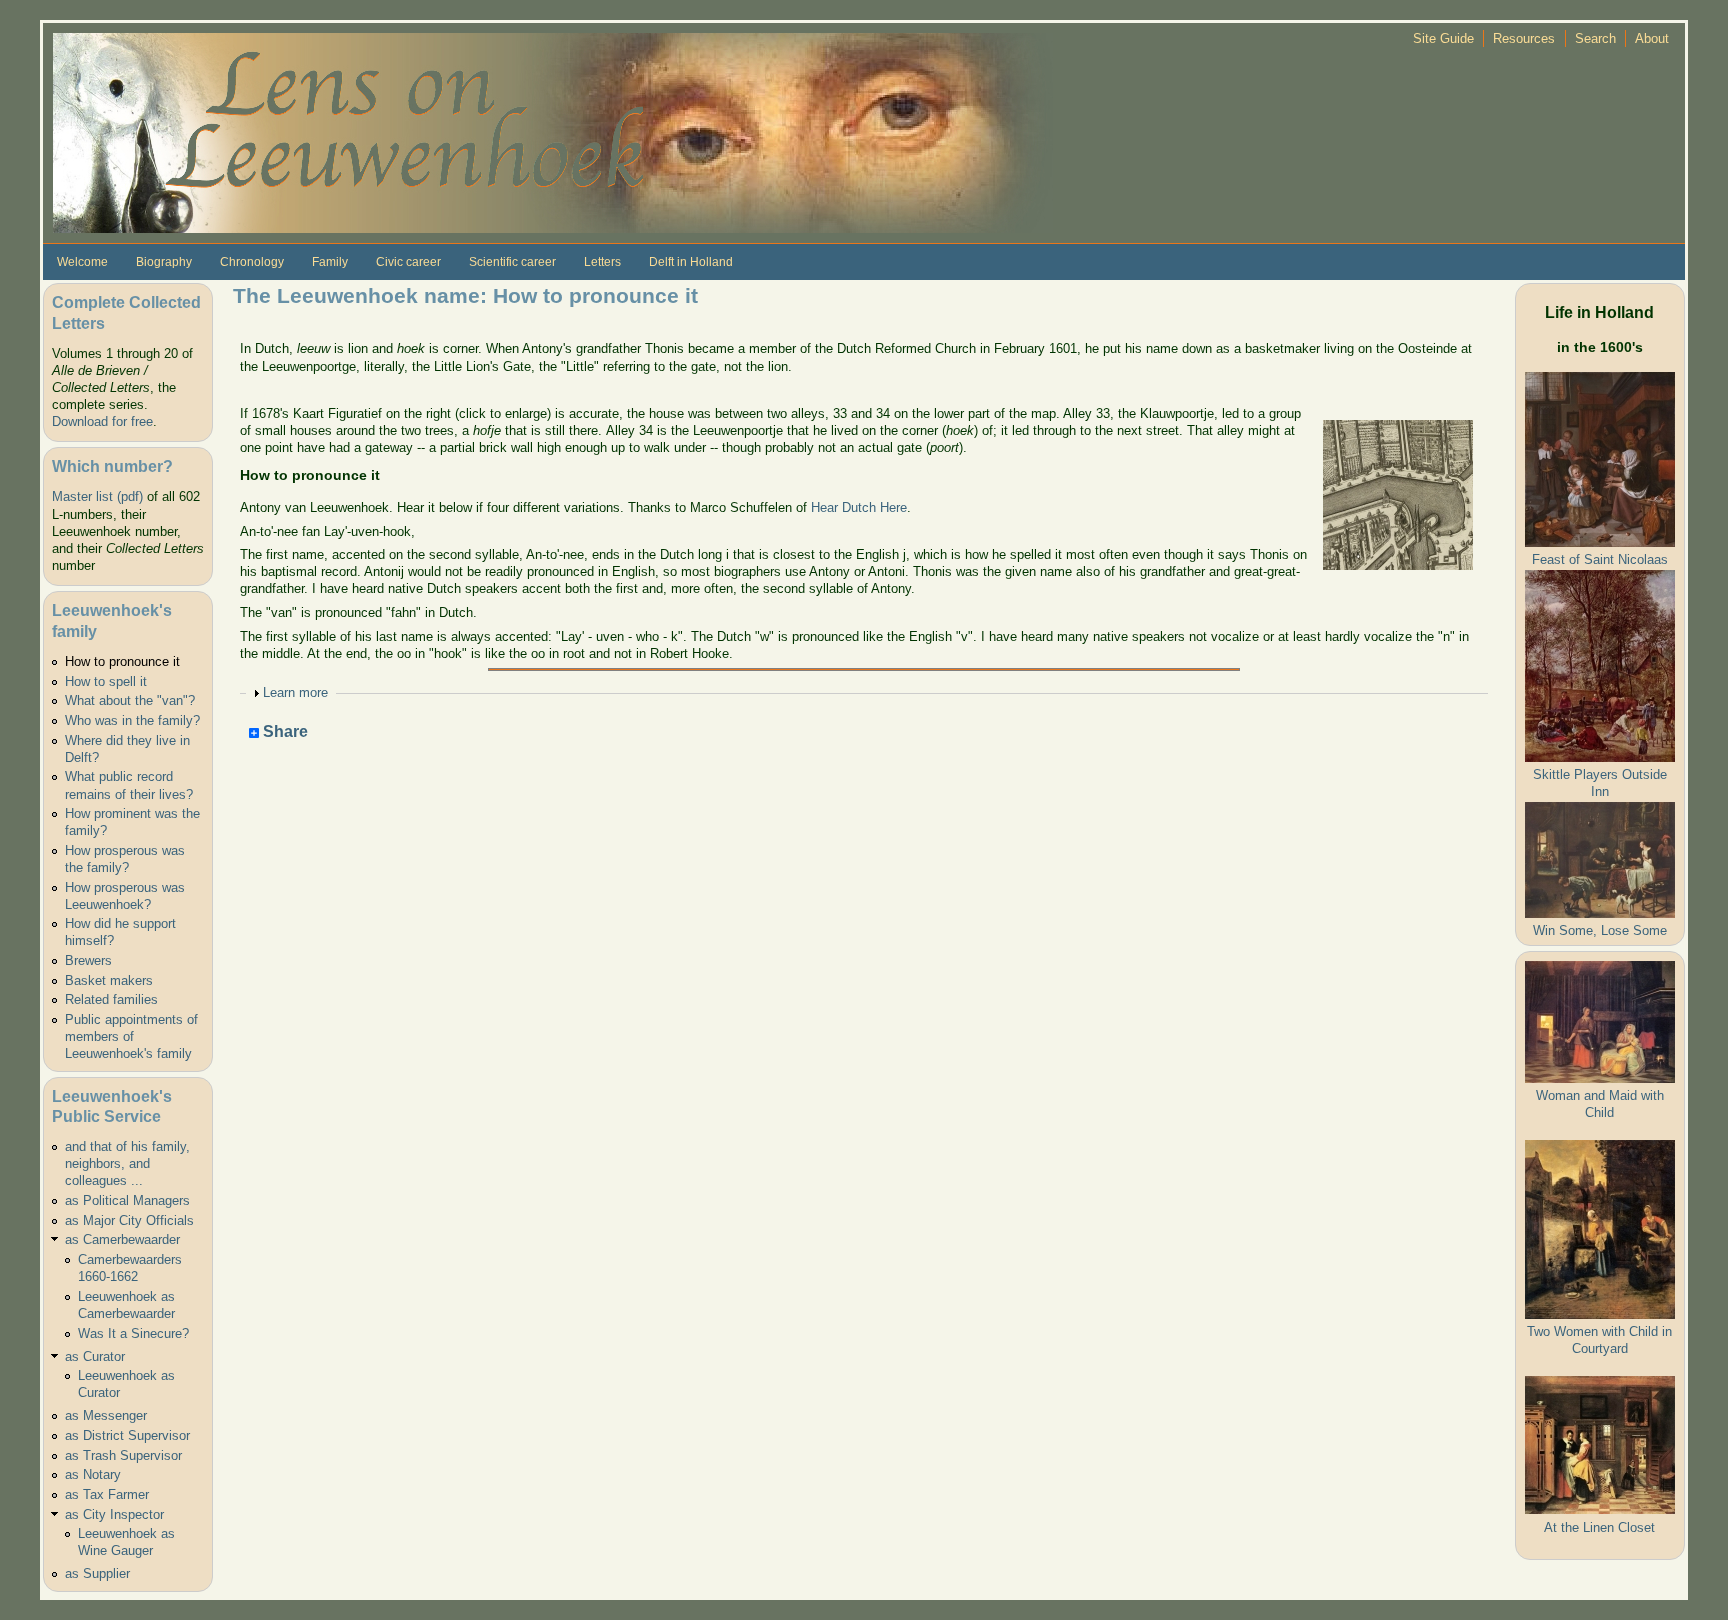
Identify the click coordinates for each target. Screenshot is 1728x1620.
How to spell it (106, 681)
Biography (164, 262)
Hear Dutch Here (859, 507)
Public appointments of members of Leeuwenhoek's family (131, 1036)
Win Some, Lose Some (1600, 930)
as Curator (95, 1356)
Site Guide (1443, 38)
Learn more (295, 692)
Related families (111, 999)
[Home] (553, 131)
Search (1595, 38)
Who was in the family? (132, 720)
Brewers (88, 960)
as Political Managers (127, 1200)
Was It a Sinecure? (133, 1333)
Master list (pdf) (97, 496)
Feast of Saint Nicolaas (1600, 559)
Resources (1524, 38)
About (1652, 38)
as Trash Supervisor (123, 1455)
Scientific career (512, 262)
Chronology (252, 262)
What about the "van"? (130, 700)
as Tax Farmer (107, 1494)
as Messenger (106, 1415)
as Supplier (97, 1573)
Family (330, 262)
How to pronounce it (122, 661)
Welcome (82, 262)
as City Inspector (114, 1514)
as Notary (93, 1474)
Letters (602, 262)
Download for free (102, 421)
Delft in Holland (691, 262)
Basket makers (109, 980)
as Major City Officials (129, 1220)
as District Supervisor (127, 1435)
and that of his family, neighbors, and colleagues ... (127, 1163)
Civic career (408, 262)
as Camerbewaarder (122, 1239)
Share (283, 732)
